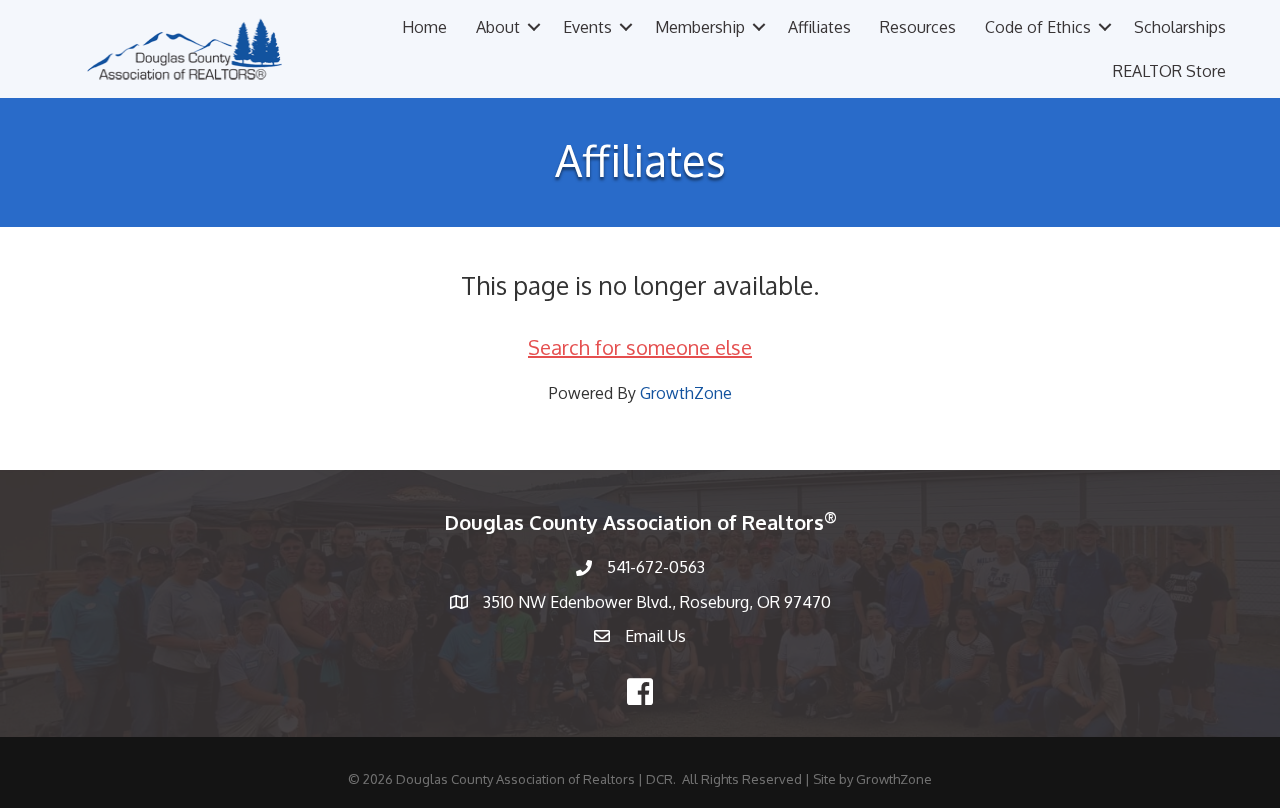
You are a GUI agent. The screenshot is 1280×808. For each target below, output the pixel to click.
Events (587, 27)
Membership (700, 27)
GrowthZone (686, 393)
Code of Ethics (1038, 27)
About (498, 27)
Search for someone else (640, 347)
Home (424, 27)
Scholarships (1180, 27)
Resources (918, 27)
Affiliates (819, 27)
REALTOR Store (1169, 71)
